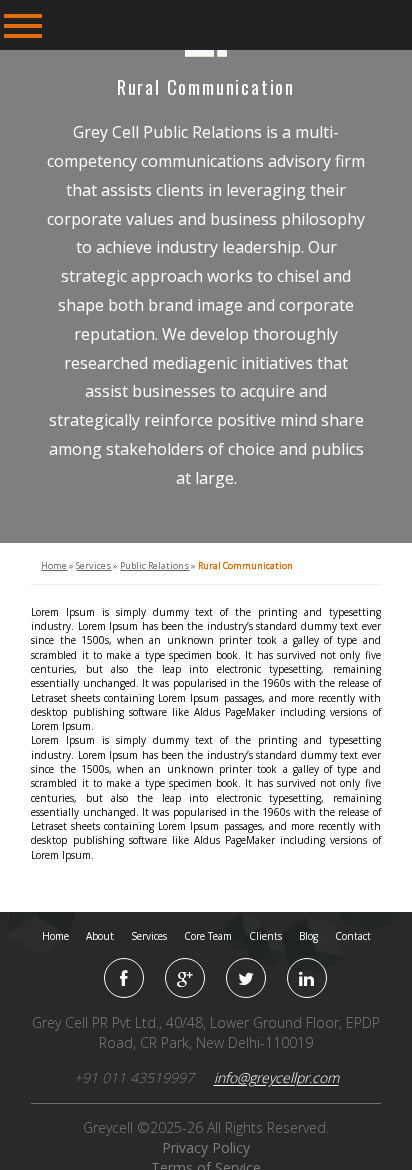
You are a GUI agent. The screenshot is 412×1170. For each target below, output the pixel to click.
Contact (353, 936)
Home (54, 565)
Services (93, 565)
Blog (308, 936)
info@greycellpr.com (276, 1077)
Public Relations (154, 565)
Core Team (208, 936)
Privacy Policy (206, 1147)
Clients (265, 936)
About (100, 936)
